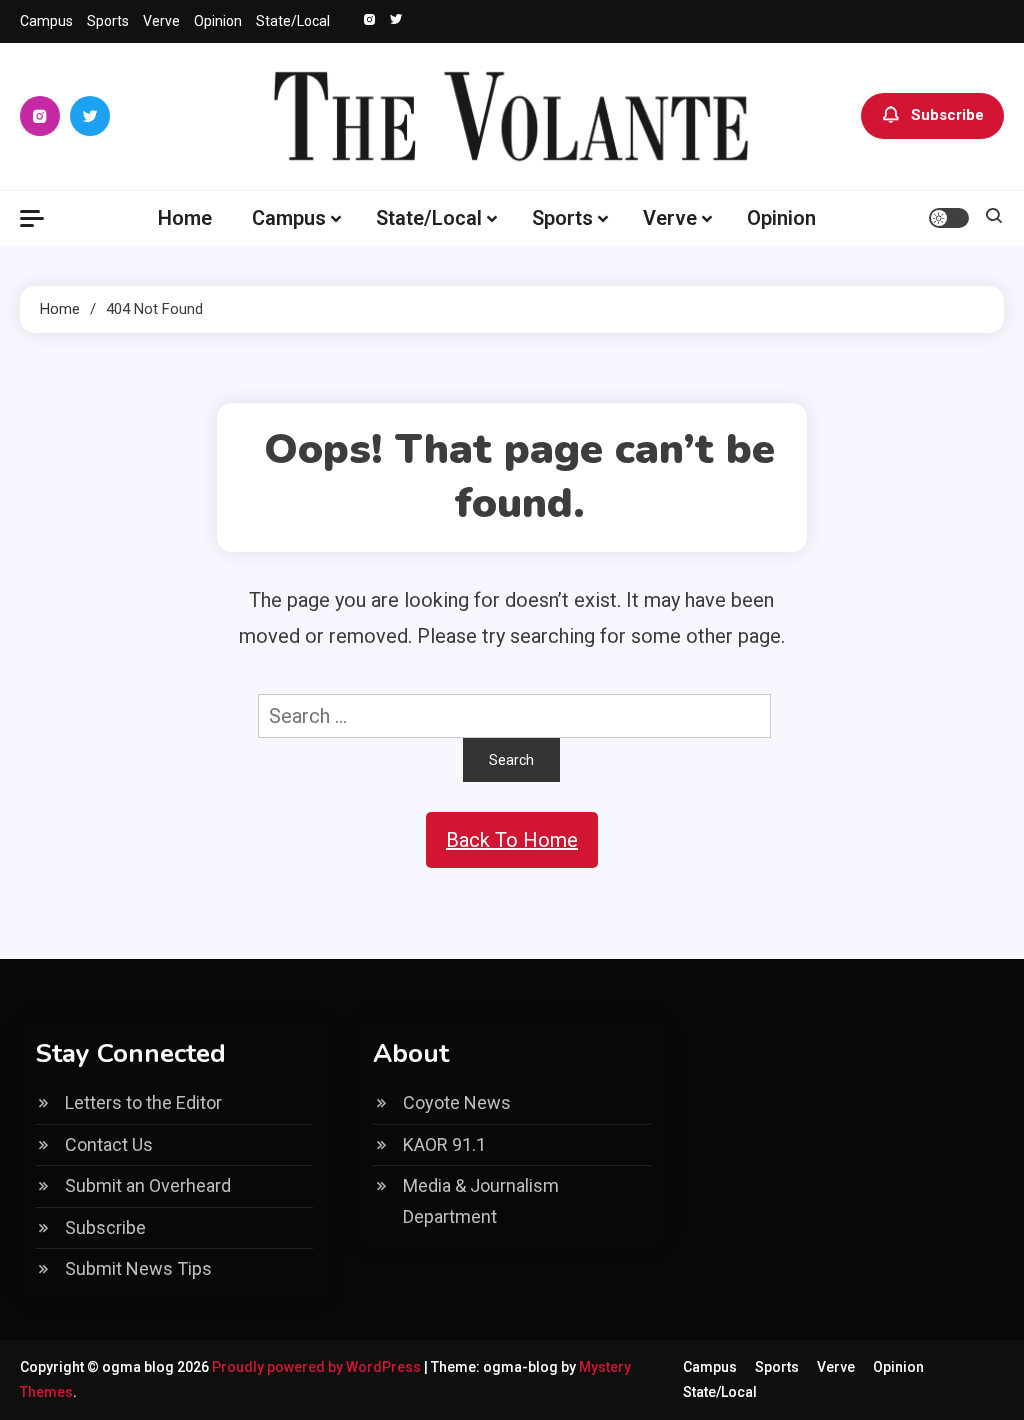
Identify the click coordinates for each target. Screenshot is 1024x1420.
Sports (108, 21)
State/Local (293, 21)
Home (185, 218)
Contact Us (109, 1144)
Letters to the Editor (143, 1102)
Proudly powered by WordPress (318, 1367)
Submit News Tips (138, 1268)
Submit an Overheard (148, 1185)
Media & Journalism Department (481, 1201)
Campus (46, 21)
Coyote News (457, 1102)
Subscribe (947, 115)
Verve (161, 21)
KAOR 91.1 (444, 1144)
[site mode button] (949, 218)
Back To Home (512, 840)
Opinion (218, 21)
